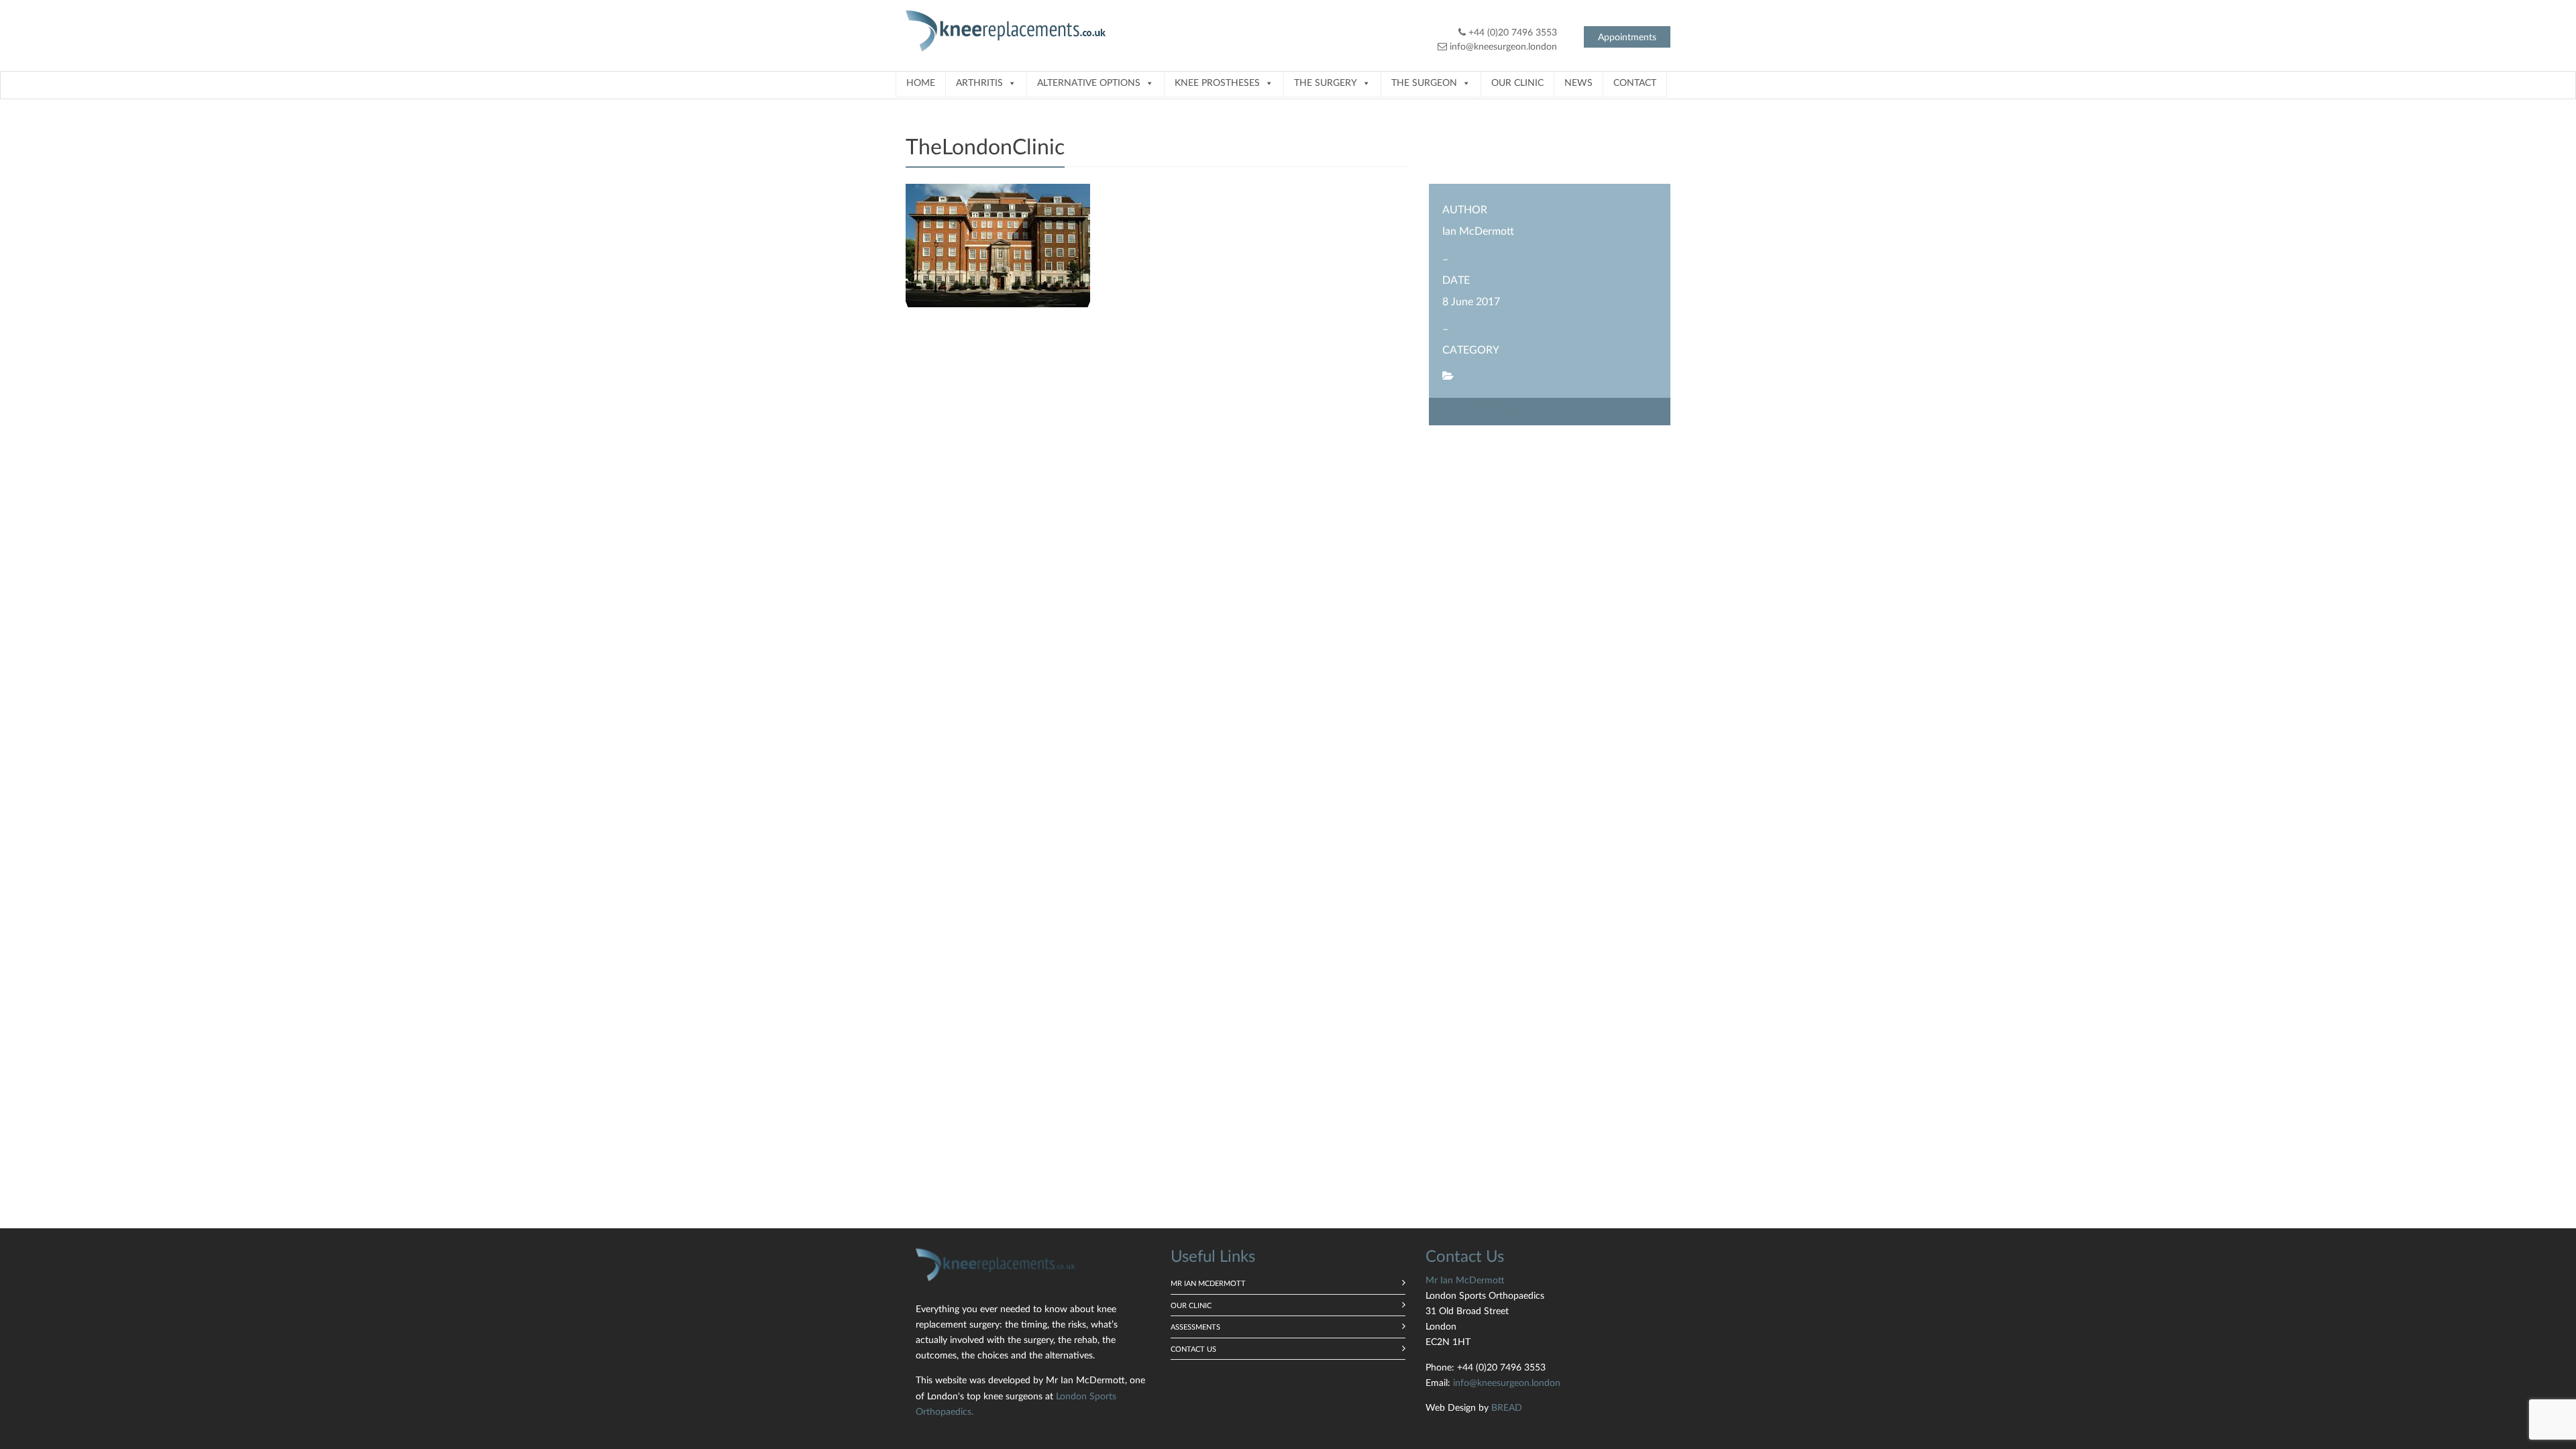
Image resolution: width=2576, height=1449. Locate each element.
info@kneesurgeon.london (1503, 47)
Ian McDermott (1478, 231)
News (1578, 83)
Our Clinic (1517, 83)
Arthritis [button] (979, 83)
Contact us (1193, 1349)
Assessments (1195, 1327)
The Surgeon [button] (1424, 83)
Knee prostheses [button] (1217, 83)
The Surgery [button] (1326, 83)
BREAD (1507, 1408)
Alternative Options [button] (1089, 83)
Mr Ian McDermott (1208, 1284)
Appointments (1627, 38)
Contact (1635, 83)
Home (921, 83)
